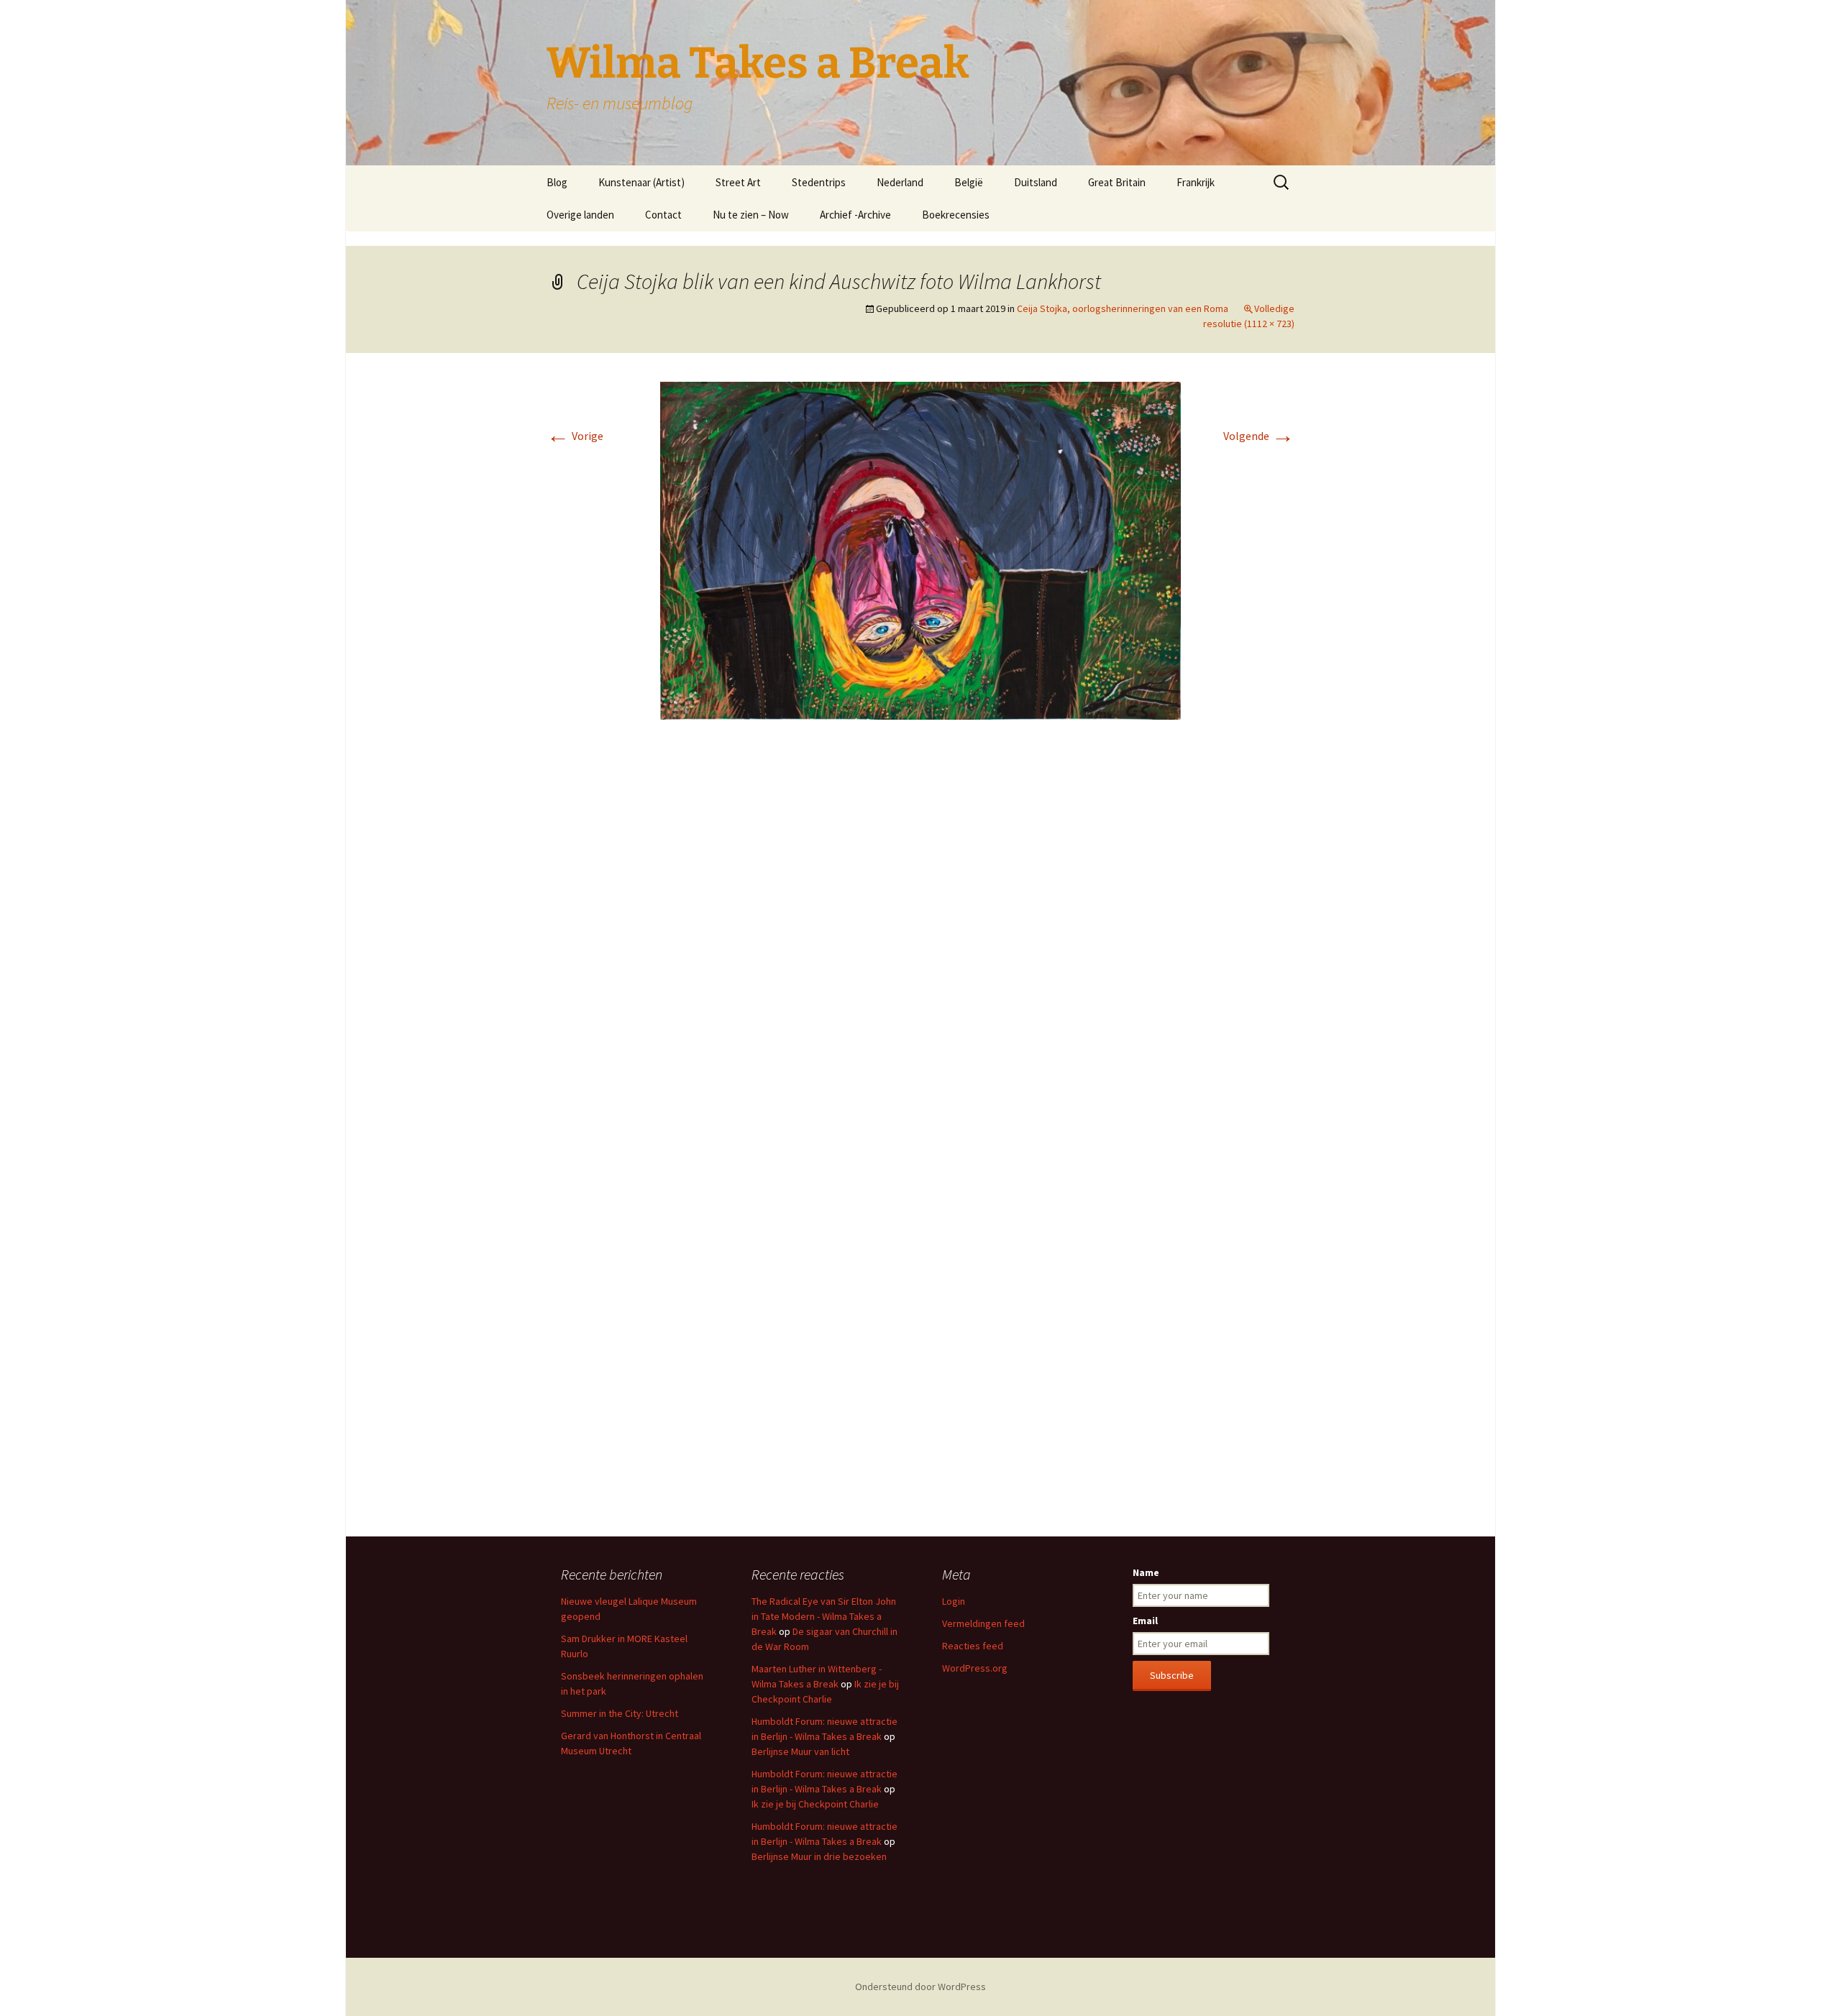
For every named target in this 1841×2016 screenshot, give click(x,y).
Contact (663, 215)
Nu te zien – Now (751, 215)
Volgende (1259, 436)
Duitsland (1036, 182)
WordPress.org (975, 1668)
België (969, 182)
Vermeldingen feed (983, 1623)
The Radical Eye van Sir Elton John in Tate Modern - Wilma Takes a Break (824, 1616)
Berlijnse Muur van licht (800, 1751)
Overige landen (580, 215)
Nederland (900, 182)
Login (954, 1601)
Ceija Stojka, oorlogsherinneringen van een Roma (1123, 308)
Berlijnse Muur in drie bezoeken (819, 1856)
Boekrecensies (956, 215)
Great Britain (1117, 182)
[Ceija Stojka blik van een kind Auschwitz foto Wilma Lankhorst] (920, 549)
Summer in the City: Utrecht (620, 1713)
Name (1146, 1572)
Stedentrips (819, 182)
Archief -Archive (855, 215)
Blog (557, 182)
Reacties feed (973, 1646)
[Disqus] (920, 945)
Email (1145, 1621)
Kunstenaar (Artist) (641, 182)
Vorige (575, 436)
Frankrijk (1196, 182)
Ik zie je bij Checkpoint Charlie (815, 1804)
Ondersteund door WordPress (920, 1987)
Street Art (738, 182)
